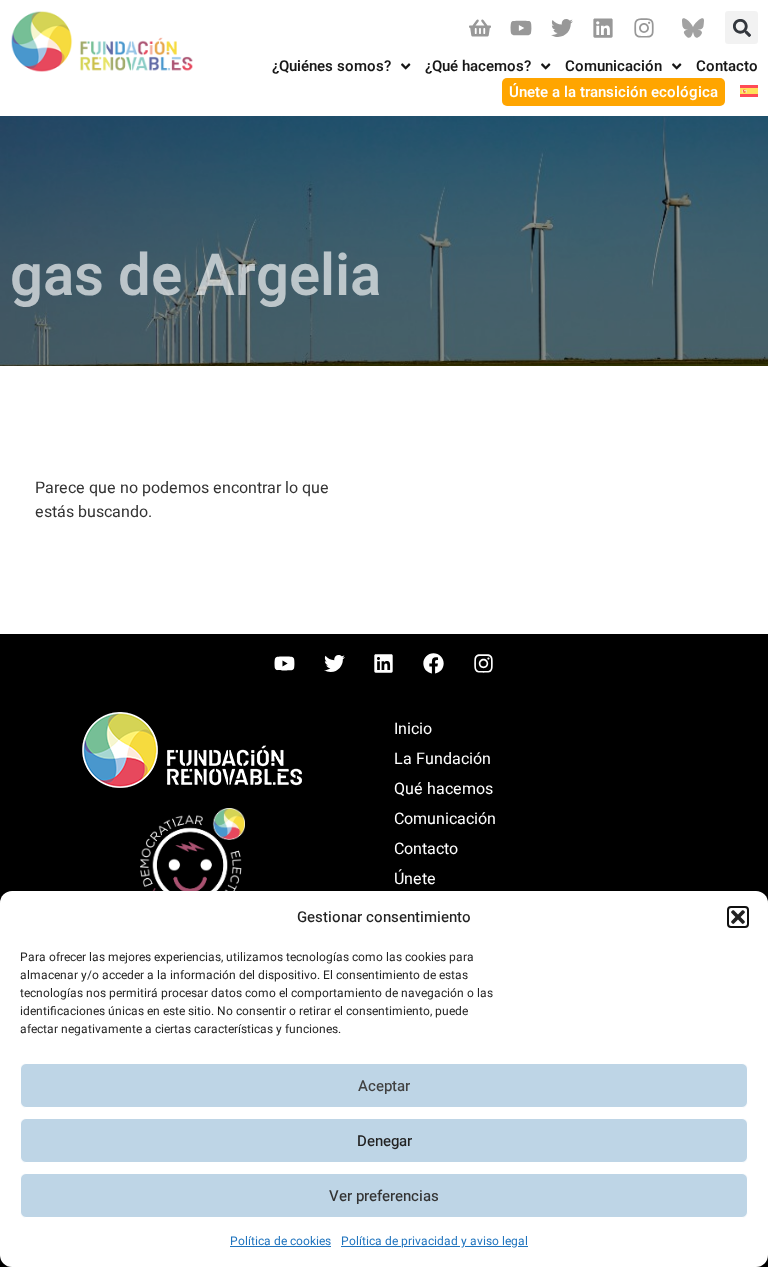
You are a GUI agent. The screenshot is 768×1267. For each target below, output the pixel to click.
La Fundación (442, 759)
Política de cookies (280, 1241)
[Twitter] (561, 27)
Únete (415, 879)
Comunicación (445, 819)
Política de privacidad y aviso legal (434, 1241)
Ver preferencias (384, 1196)
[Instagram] (644, 27)
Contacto (426, 849)
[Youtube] (520, 27)
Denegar (384, 1141)
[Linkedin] (603, 27)
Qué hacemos (443, 789)
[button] (738, 917)
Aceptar (384, 1086)
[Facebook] (434, 663)
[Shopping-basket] (479, 27)
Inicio (413, 729)
